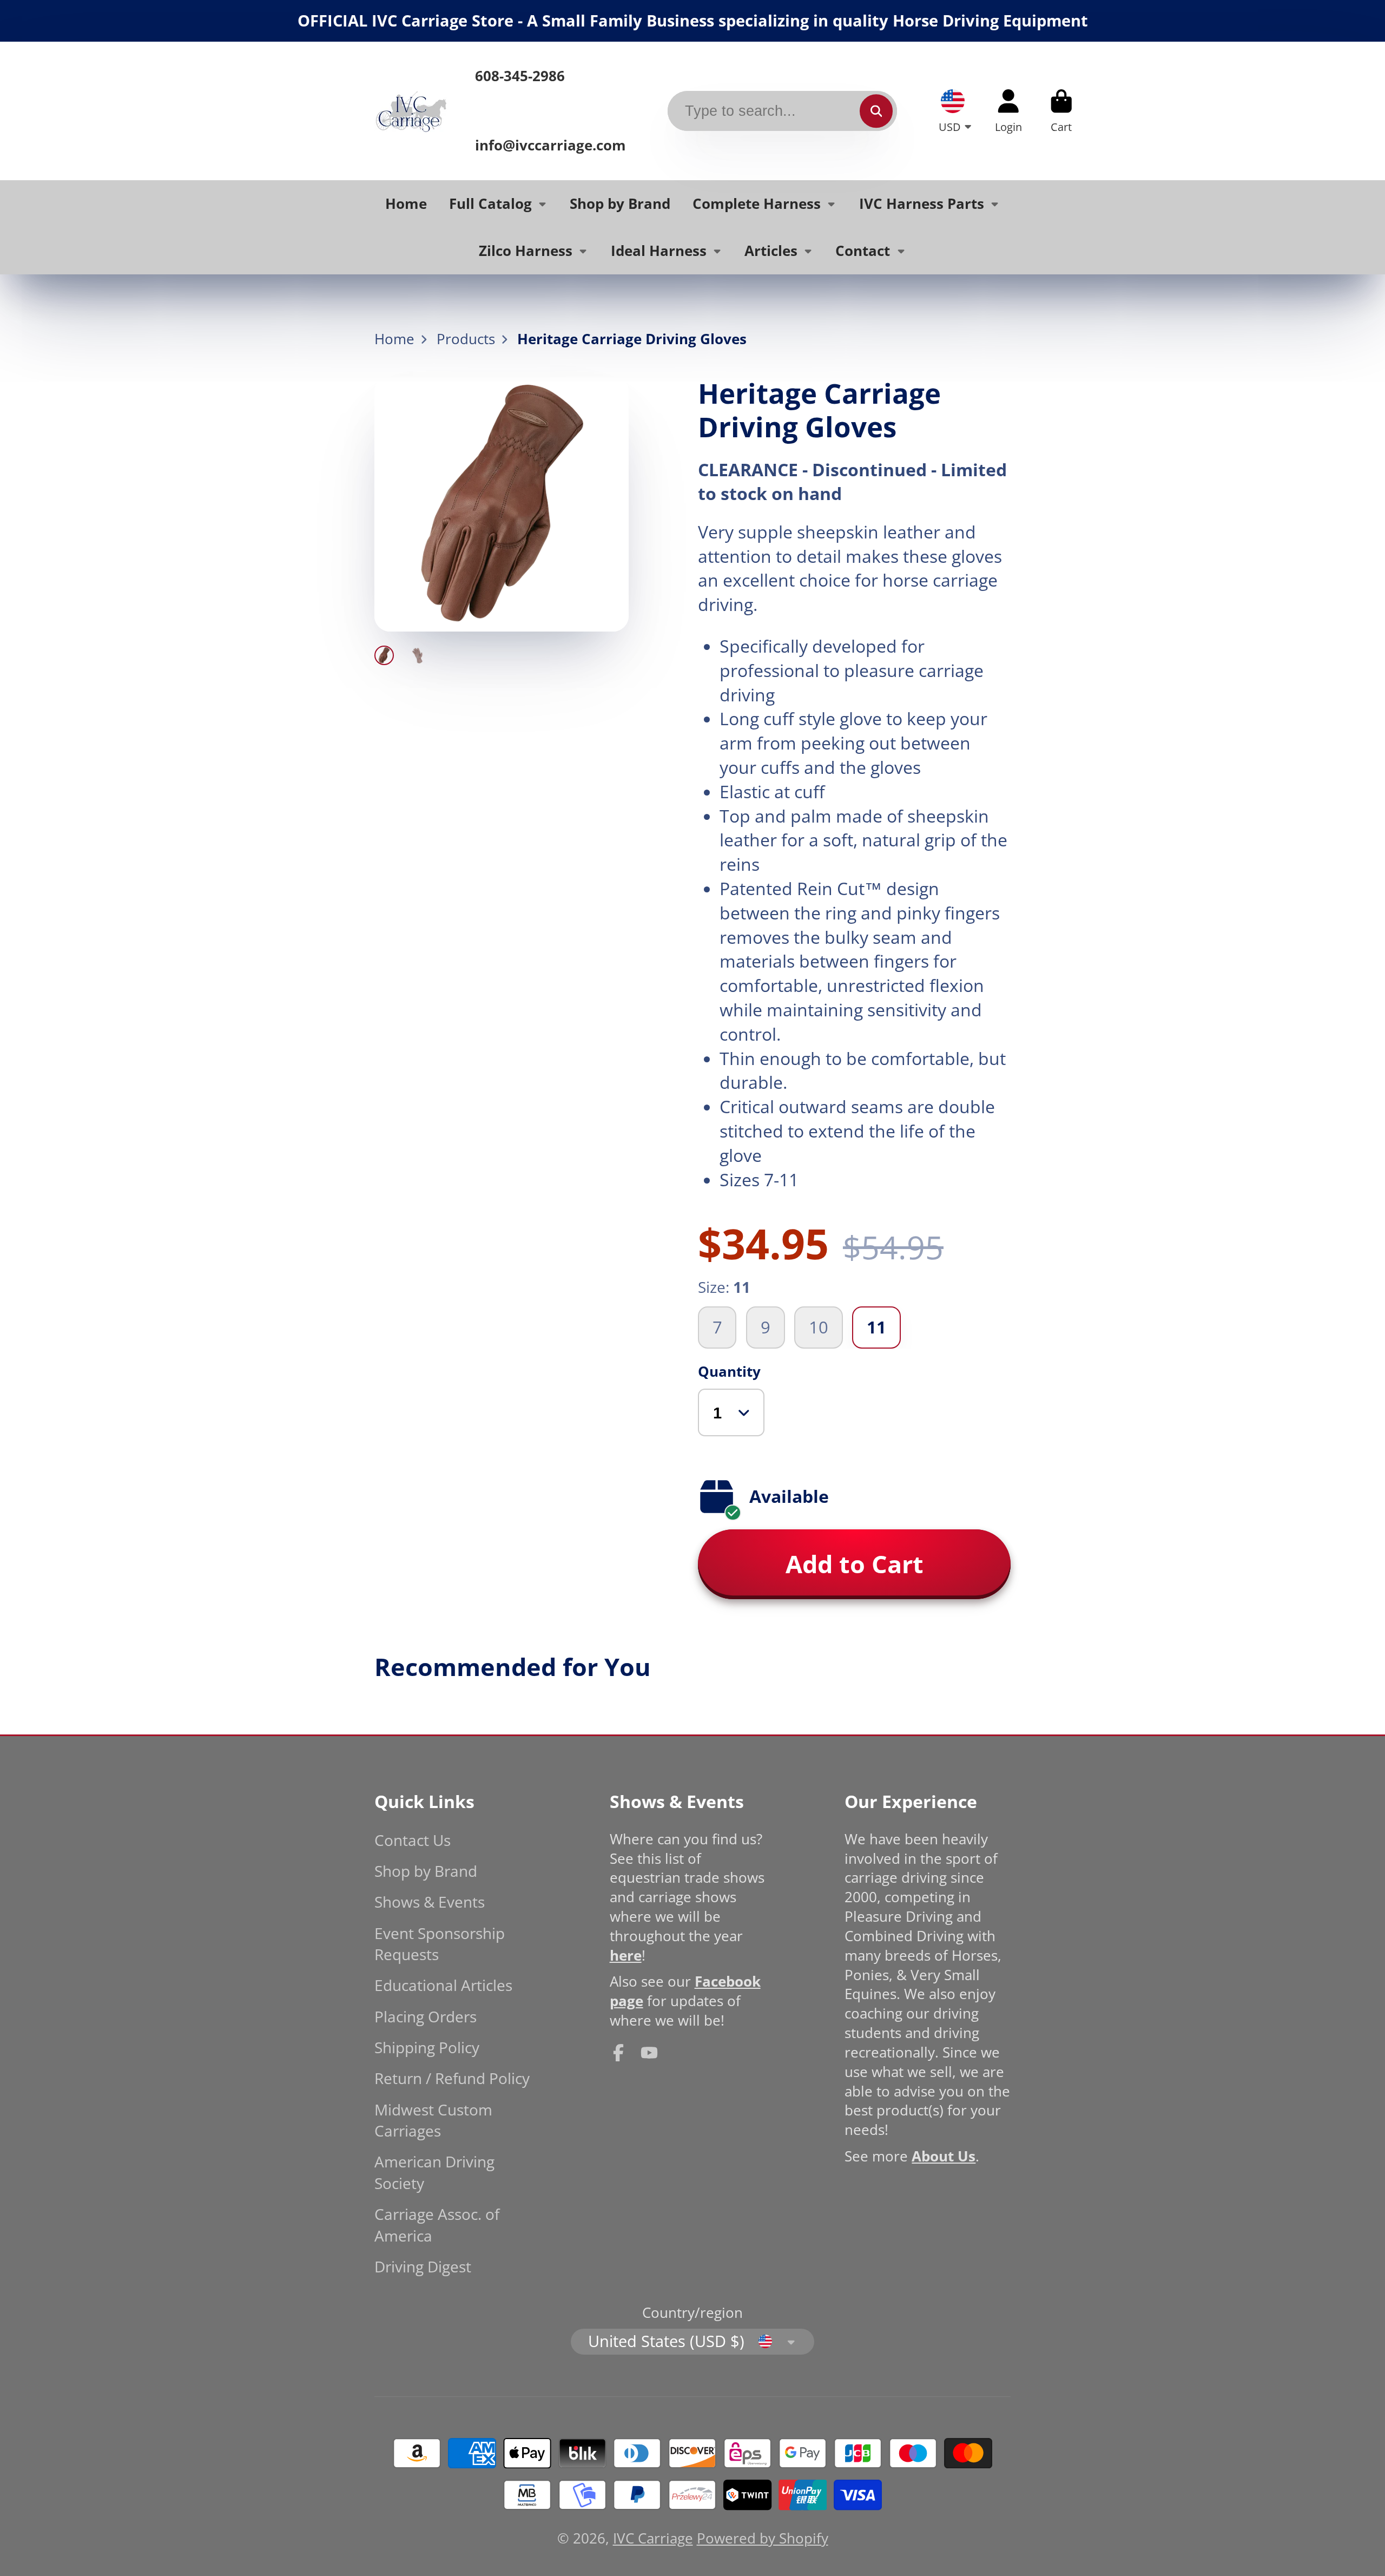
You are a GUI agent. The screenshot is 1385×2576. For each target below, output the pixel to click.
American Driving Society (434, 2172)
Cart (1061, 111)
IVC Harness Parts (922, 204)
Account (1008, 111)
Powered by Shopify (763, 2538)
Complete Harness (757, 204)
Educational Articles (443, 1985)
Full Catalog (490, 204)
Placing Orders (426, 2016)
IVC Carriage (653, 2538)
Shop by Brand (620, 204)
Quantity (729, 1372)
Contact (863, 251)
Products (466, 339)
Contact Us (413, 1840)
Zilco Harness (526, 251)
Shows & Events (430, 1902)
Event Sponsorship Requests (440, 1944)
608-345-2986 (520, 76)
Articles (771, 251)
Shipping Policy (427, 2047)
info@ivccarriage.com (550, 145)
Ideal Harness (659, 251)
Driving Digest (423, 2266)
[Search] (876, 111)
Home (406, 204)
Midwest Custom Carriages (433, 2120)
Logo (411, 111)
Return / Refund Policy (452, 2078)
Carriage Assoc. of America (437, 2225)
